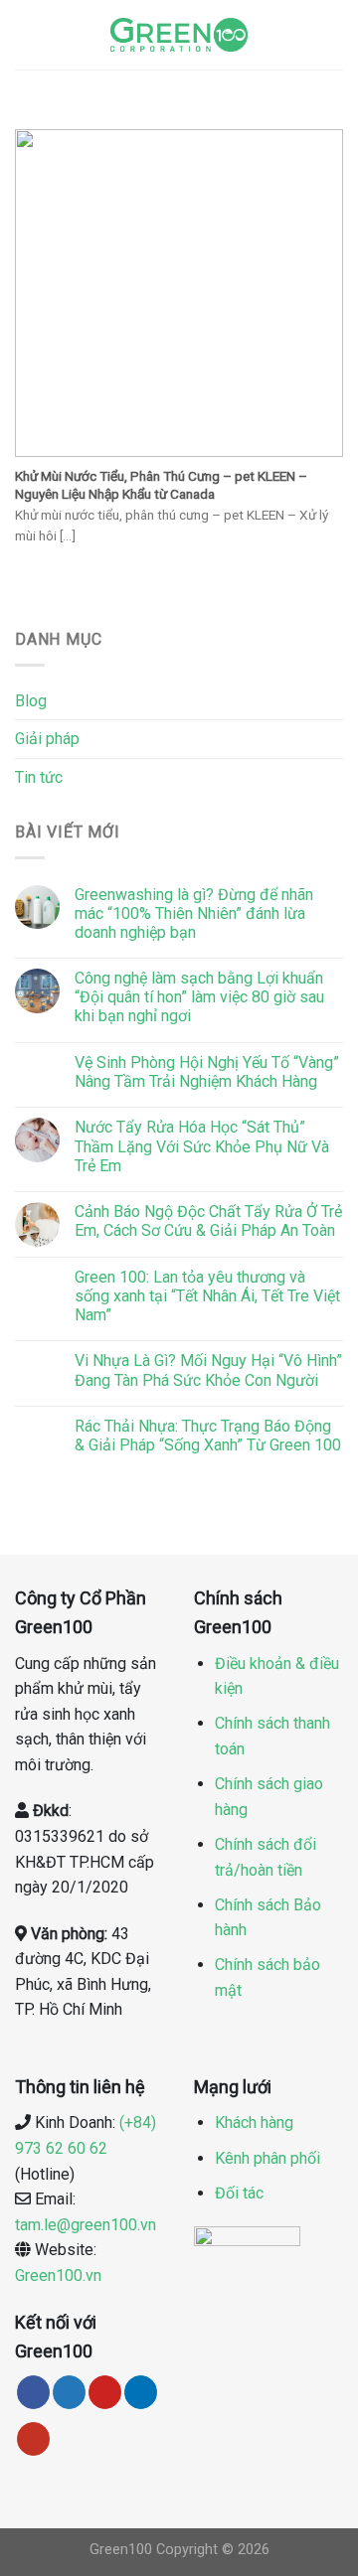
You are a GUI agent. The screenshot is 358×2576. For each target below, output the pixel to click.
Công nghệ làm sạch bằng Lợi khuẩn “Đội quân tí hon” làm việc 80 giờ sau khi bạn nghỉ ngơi (199, 997)
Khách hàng (254, 2122)
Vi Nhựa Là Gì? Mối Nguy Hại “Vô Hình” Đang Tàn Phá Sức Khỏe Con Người (208, 1370)
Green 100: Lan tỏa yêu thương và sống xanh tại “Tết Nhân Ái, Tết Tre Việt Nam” (207, 1296)
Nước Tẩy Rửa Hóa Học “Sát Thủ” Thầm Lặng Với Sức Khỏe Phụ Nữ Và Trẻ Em (202, 1146)
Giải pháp (47, 739)
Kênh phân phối (268, 2158)
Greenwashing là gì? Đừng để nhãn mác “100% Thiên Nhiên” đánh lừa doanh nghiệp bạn (194, 913)
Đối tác (239, 2193)
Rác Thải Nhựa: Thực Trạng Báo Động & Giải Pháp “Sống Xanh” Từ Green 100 (208, 1436)
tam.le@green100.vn (86, 2225)
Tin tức (39, 777)
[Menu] (27, 34)
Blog (31, 701)
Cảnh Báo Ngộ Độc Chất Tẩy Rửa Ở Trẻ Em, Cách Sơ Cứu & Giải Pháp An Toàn (208, 1221)
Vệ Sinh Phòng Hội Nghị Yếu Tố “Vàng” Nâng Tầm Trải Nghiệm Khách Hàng (207, 1072)
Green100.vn (58, 2275)
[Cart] (333, 35)
